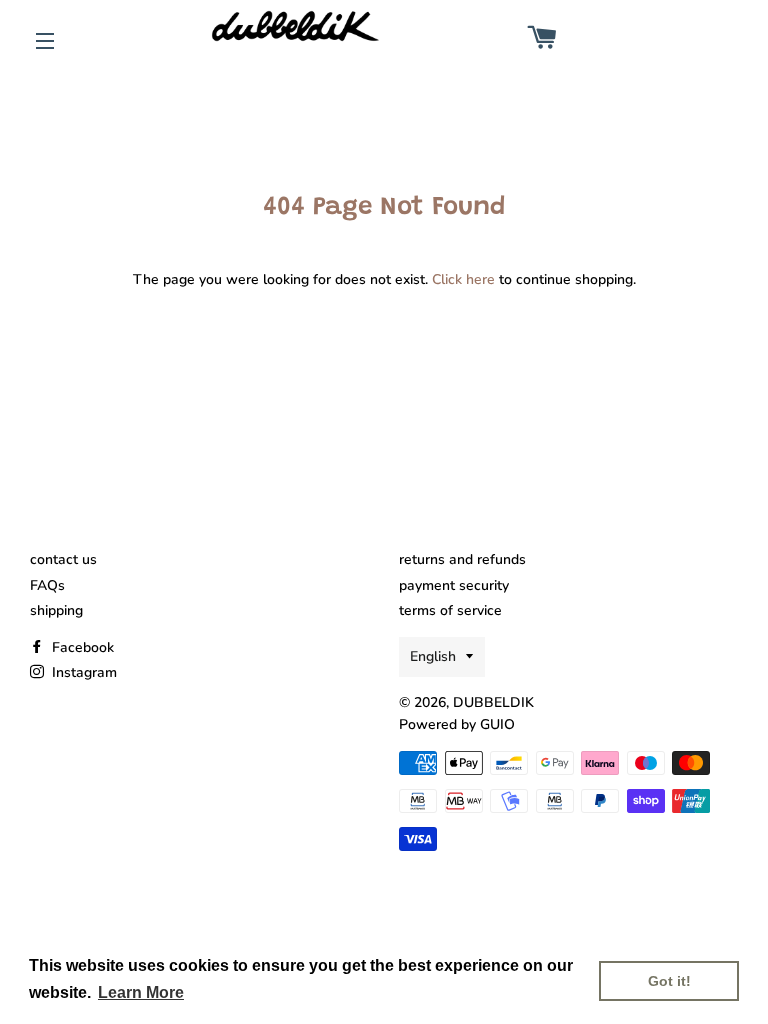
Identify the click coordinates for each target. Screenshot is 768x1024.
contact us (63, 559)
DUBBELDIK (493, 702)
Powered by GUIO (457, 724)
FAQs (47, 585)
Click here (463, 279)
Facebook (81, 647)
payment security (454, 585)
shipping (56, 610)
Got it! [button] (669, 981)
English (433, 656)
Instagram (82, 672)
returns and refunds (462, 559)
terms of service (450, 610)
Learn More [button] (141, 992)
